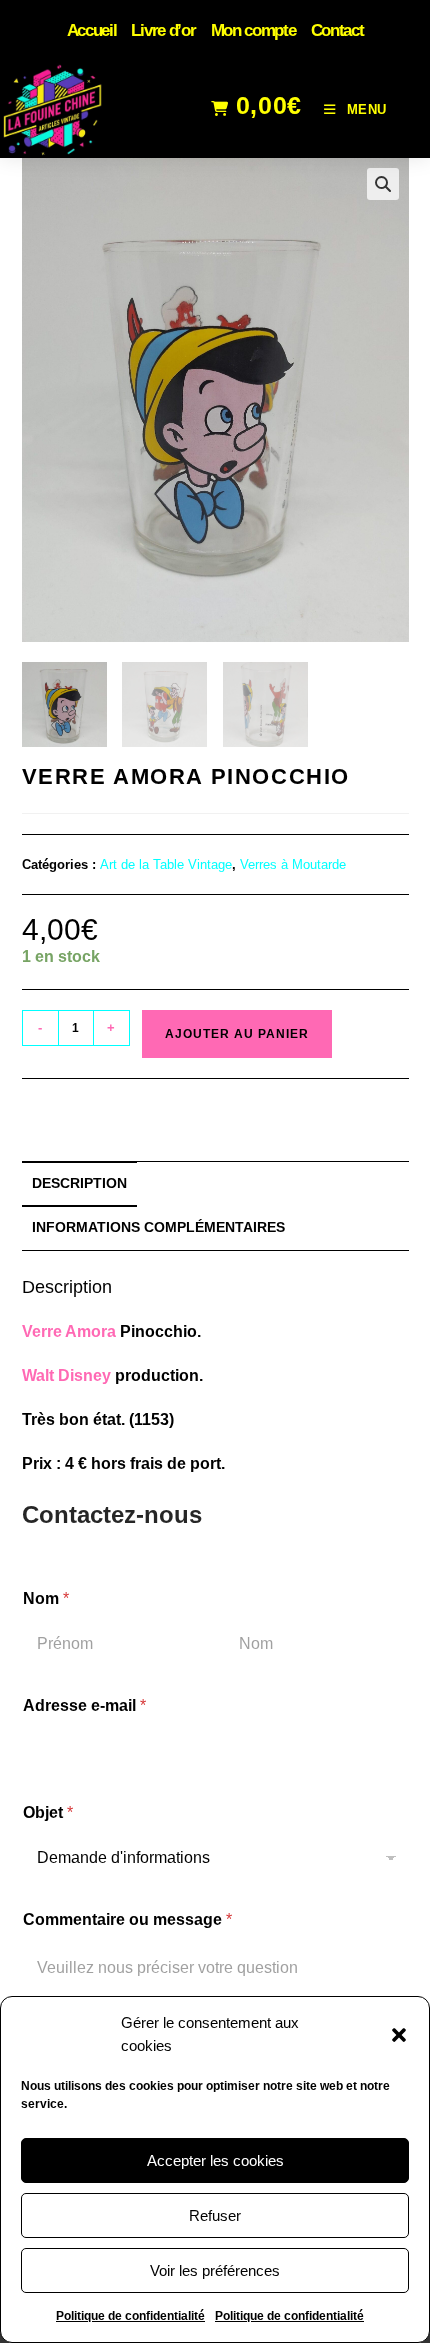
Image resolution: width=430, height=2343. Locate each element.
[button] (399, 2035)
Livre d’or (163, 30)
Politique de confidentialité (130, 2316)
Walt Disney (66, 1375)
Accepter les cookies (215, 2160)
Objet (48, 1812)
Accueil (92, 30)
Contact (337, 30)
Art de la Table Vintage (166, 864)
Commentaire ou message (127, 1919)
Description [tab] (79, 1183)
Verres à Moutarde (293, 864)
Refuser (215, 2215)
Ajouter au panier (237, 1034)
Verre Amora (69, 1331)
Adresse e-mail (84, 1705)
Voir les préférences (215, 2270)
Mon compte (253, 30)
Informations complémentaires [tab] (158, 1227)
